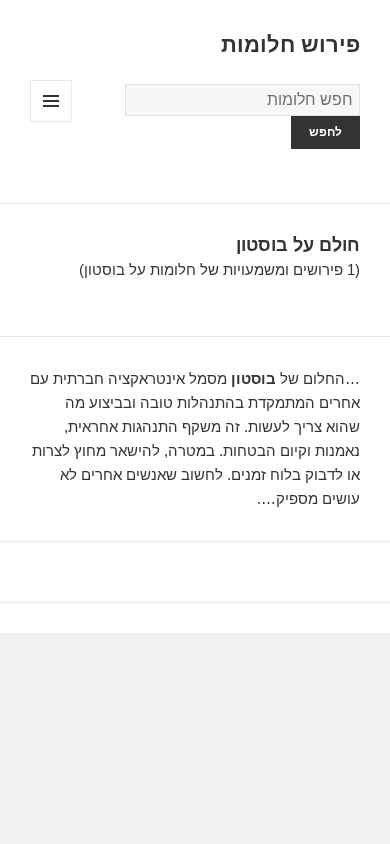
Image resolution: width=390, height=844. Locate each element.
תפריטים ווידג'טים (50, 121)
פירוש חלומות (290, 44)
